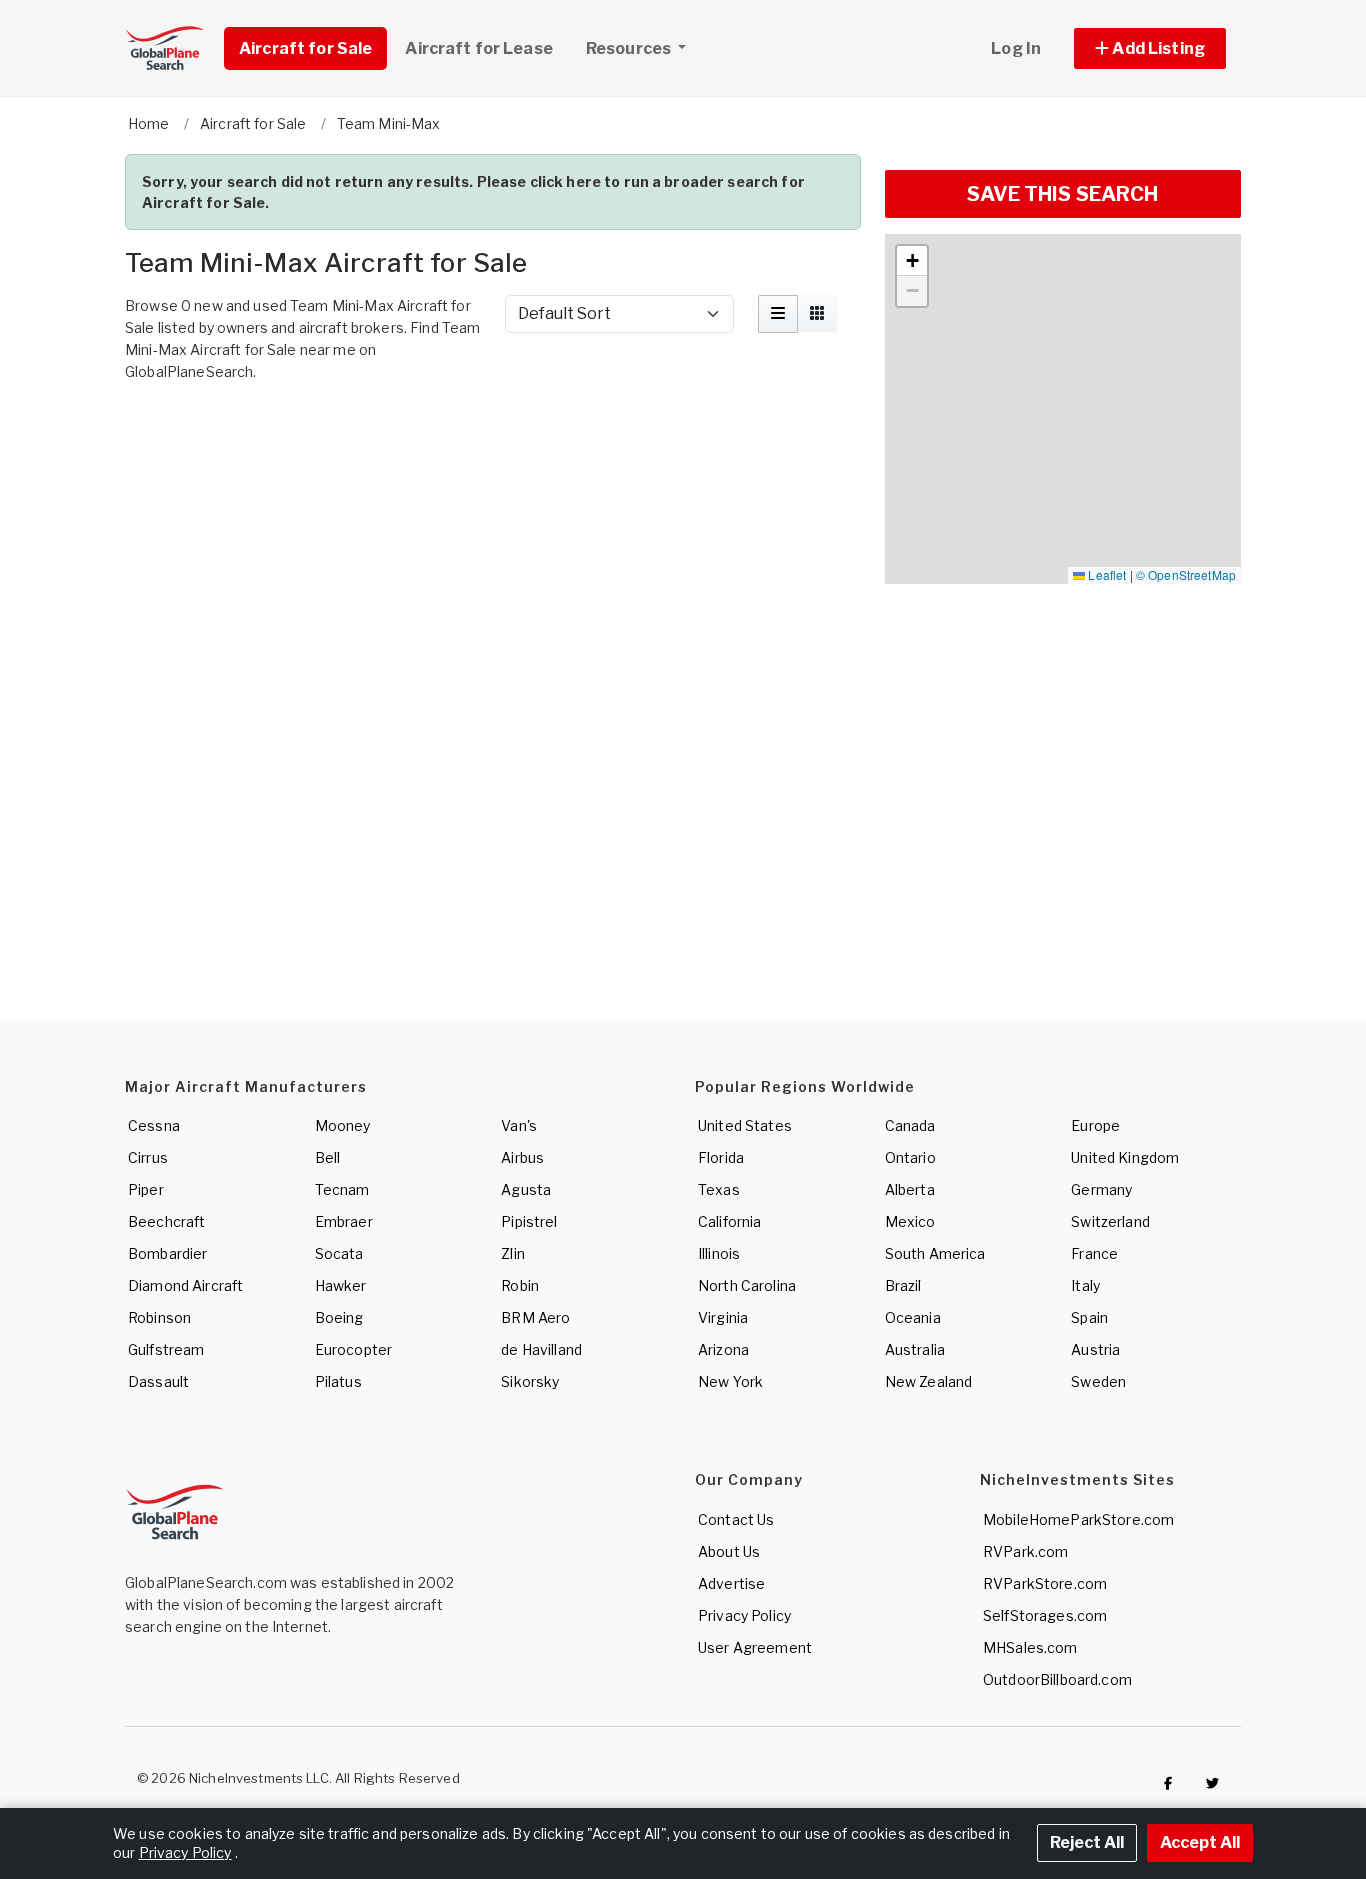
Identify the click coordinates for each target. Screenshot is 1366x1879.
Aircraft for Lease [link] (479, 48)
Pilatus (338, 1381)
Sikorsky (530, 1381)
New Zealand (929, 1381)
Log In (1016, 48)
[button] (1150, 48)
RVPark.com (1025, 1551)
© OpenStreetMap (1186, 574)
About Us (729, 1551)
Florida (721, 1157)
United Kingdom (1125, 1157)
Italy (1085, 1285)
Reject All (1087, 1842)
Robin (520, 1285)
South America (935, 1253)
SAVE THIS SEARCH (1062, 194)
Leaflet (1105, 574)
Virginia (723, 1317)
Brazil (903, 1285)
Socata (339, 1253)
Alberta (910, 1189)
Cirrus (148, 1157)
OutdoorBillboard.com (1057, 1679)
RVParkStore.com (1045, 1583)
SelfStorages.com (1045, 1615)
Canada (910, 1125)
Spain (1089, 1317)
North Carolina (747, 1285)
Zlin (513, 1253)
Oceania (913, 1317)
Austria (1095, 1349)
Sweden (1098, 1381)
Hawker (341, 1285)
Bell (328, 1157)
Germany (1101, 1189)
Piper (146, 1189)
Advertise (731, 1583)
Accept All (1200, 1842)
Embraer (344, 1221)
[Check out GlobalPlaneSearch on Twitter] (1213, 1783)
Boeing (339, 1317)
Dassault (158, 1381)
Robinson (159, 1317)
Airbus (522, 1157)
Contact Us (736, 1519)
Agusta (526, 1189)
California (729, 1221)
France (1094, 1253)
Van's (519, 1125)
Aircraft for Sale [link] (305, 48)
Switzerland (1110, 1221)
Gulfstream (166, 1349)
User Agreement (755, 1647)
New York (730, 1381)
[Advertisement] (493, 446)
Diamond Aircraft (185, 1285)
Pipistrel (529, 1221)
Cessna (154, 1125)
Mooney (343, 1125)
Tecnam (342, 1189)
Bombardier (167, 1253)
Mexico (910, 1221)
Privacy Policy (744, 1615)
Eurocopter (353, 1349)
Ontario (910, 1157)
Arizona (723, 1349)
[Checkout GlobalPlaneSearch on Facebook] (1168, 1783)
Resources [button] (630, 48)
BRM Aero (535, 1317)
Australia (915, 1349)
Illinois (719, 1253)
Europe (1095, 1125)
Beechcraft (166, 1221)
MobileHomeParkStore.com (1078, 1519)
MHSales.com (1030, 1647)
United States (745, 1125)
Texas (719, 1189)
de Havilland (541, 1349)
